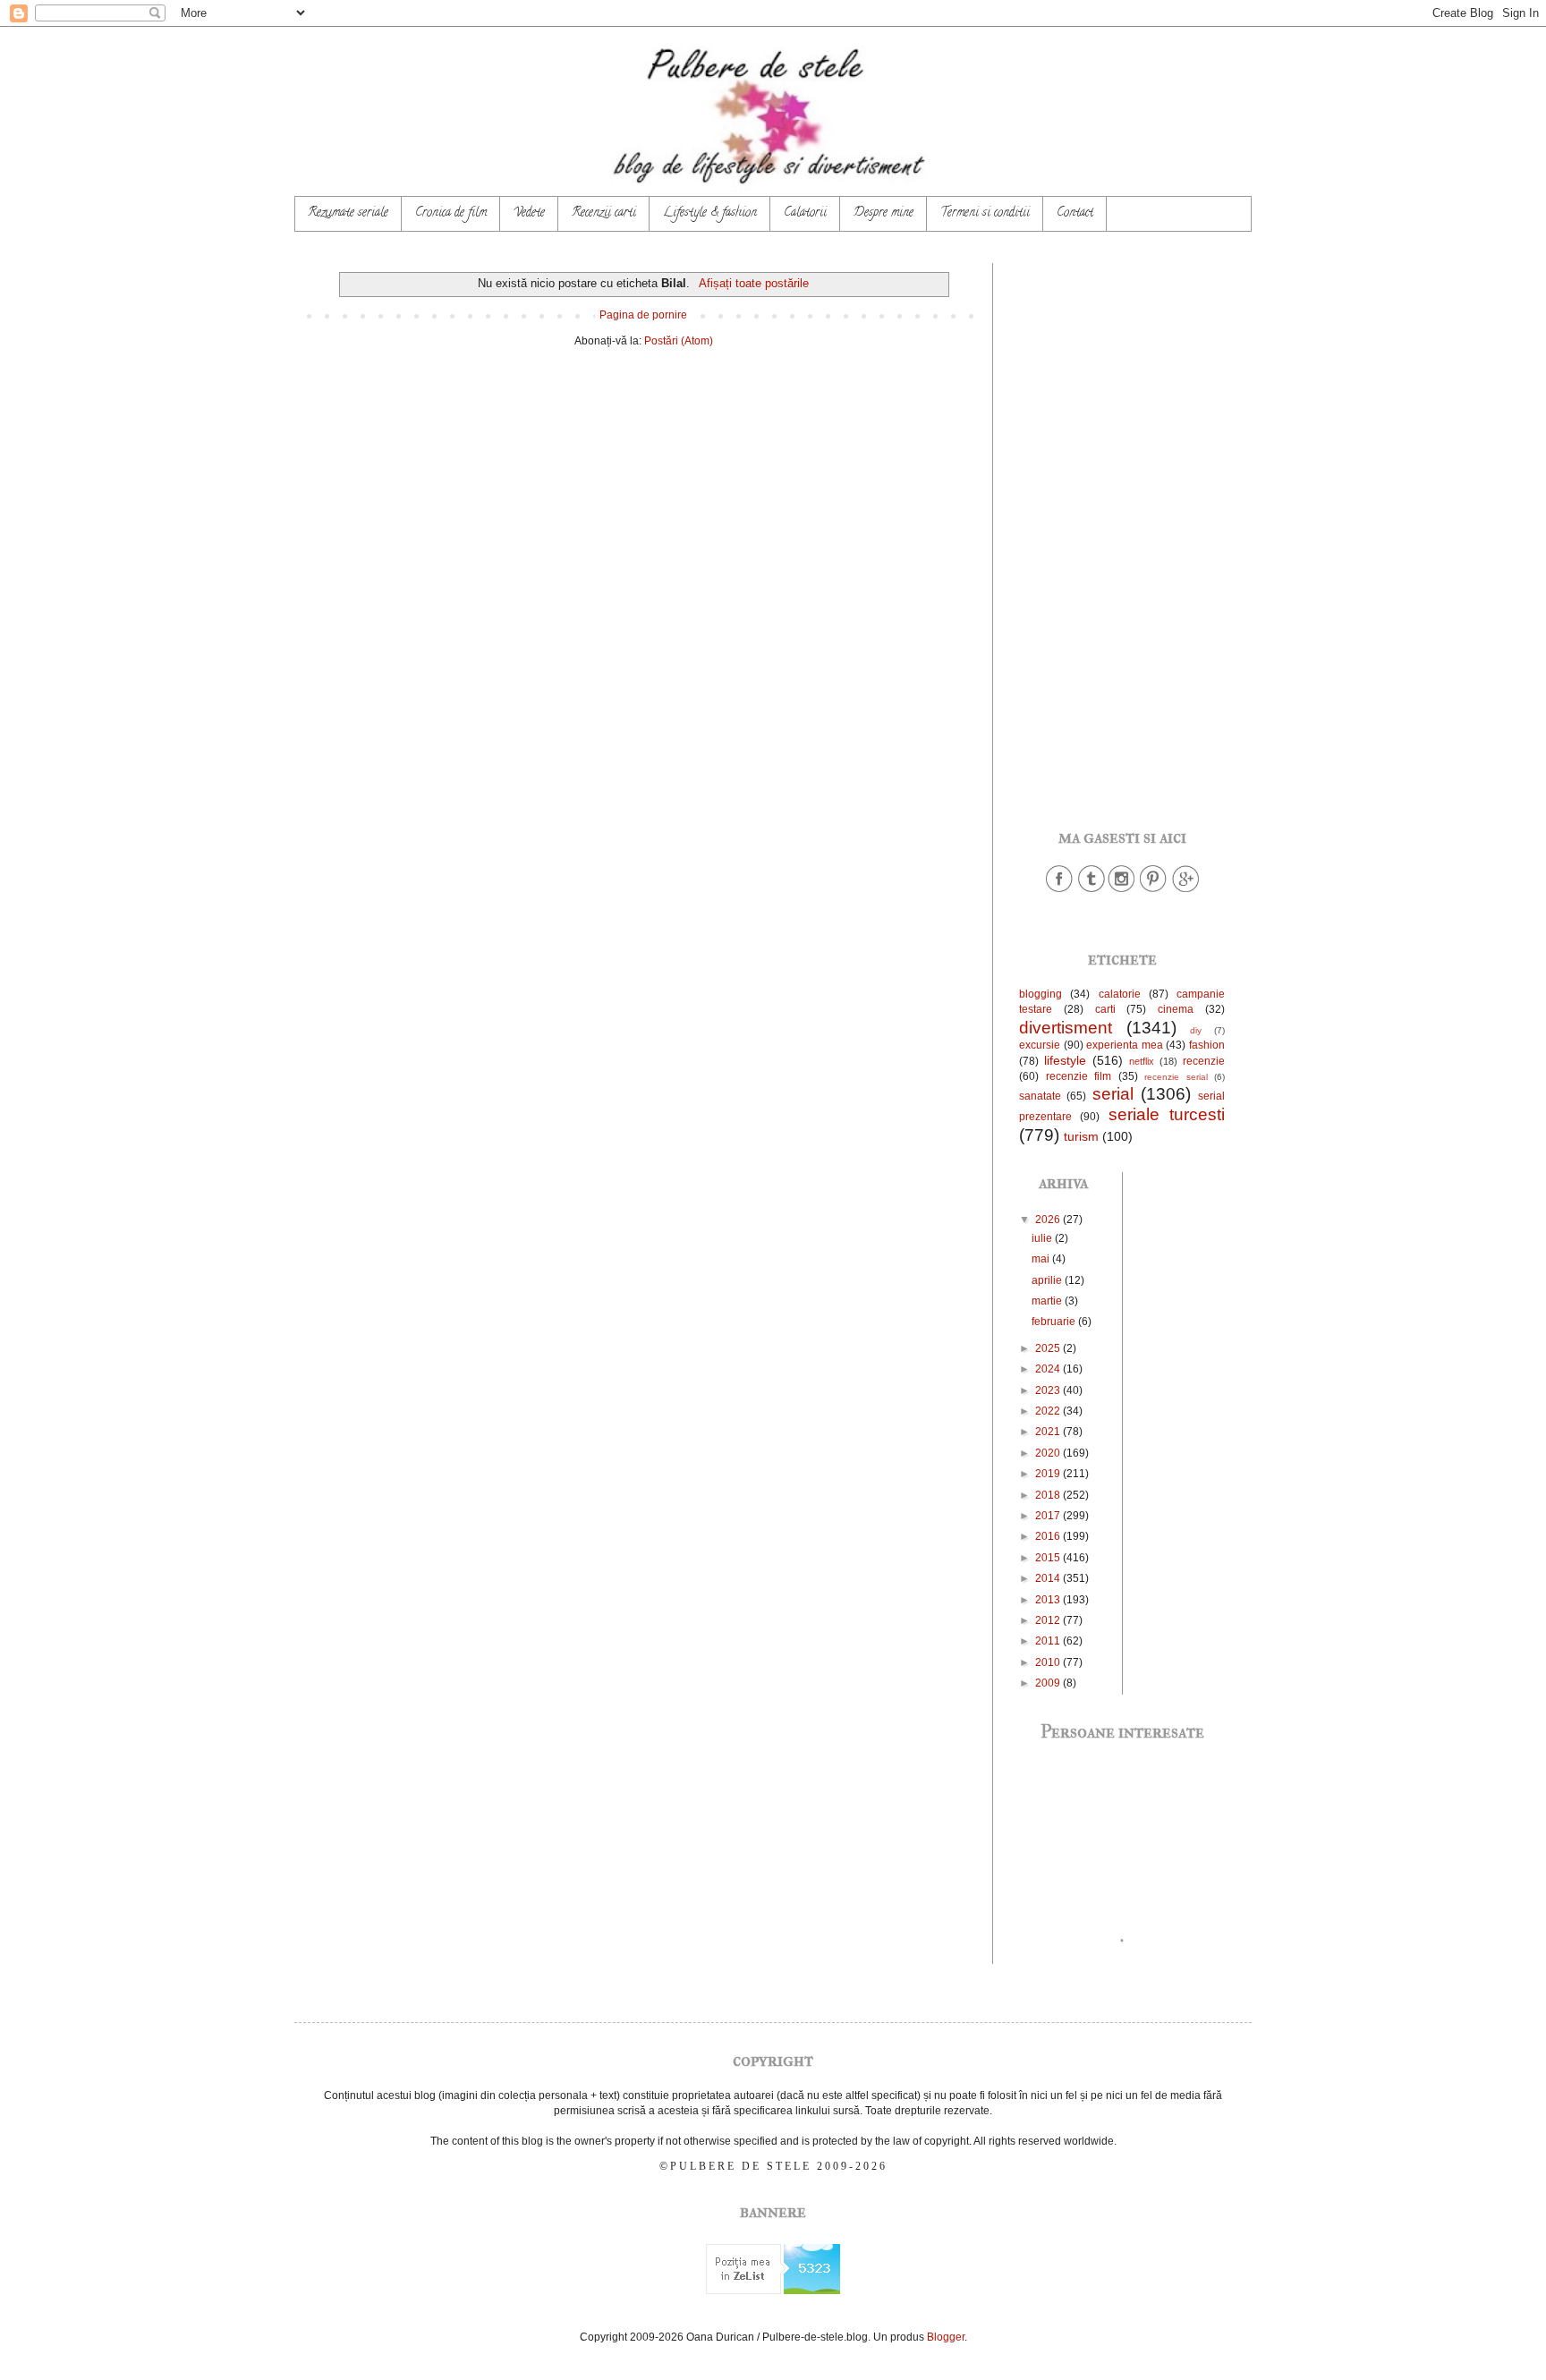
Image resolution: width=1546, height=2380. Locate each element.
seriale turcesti (1167, 1114)
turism (1081, 1136)
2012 (1049, 1620)
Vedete (529, 213)
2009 (1049, 1683)
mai (1042, 1259)
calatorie (1120, 994)
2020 (1049, 1453)
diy (1196, 1030)
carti (1105, 1009)
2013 (1049, 1600)
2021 (1049, 1432)
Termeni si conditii (985, 213)
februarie (1055, 1322)
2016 (1049, 1536)
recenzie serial (1176, 1077)
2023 (1049, 1390)
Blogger (946, 2337)
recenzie (1204, 1061)
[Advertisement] (1122, 531)
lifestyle (1065, 1060)
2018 (1049, 1495)
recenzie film (1079, 1076)
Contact (1075, 213)
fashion (1207, 1045)
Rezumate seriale (348, 213)
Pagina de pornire (643, 315)
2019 (1049, 1474)
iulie (1043, 1238)
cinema (1176, 1009)
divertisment (1066, 1028)
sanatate (1040, 1096)
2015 (1049, 1558)
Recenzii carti (604, 213)
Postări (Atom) (679, 341)
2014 (1049, 1578)
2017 (1049, 1516)
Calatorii (805, 213)
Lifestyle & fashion (710, 213)
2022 (1049, 1411)
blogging (1041, 994)
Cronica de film (451, 213)
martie (1048, 1301)
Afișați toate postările (753, 283)
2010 (1049, 1662)
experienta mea (1125, 1045)
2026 (1049, 1220)
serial (1113, 1094)
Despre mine (883, 213)
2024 (1049, 1369)
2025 (1049, 1348)
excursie (1040, 1045)
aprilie (1048, 1280)
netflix (1142, 1061)
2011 (1049, 1641)
